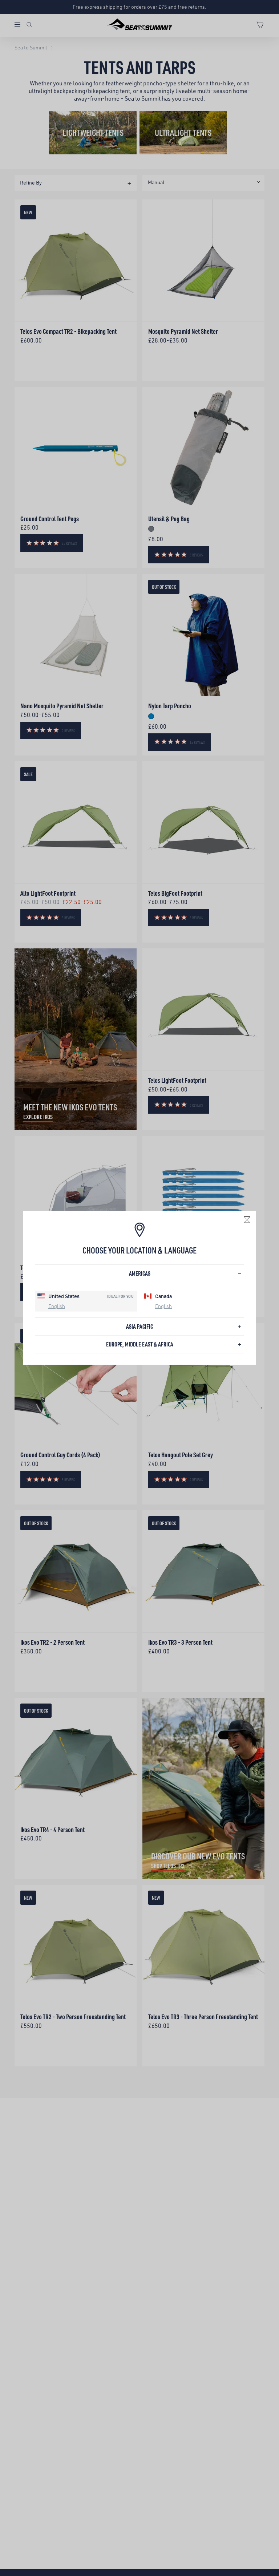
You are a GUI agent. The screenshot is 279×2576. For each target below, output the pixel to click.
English (57, 1306)
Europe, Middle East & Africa (140, 1344)
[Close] (247, 1220)
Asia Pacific (139, 1326)
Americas (140, 1273)
